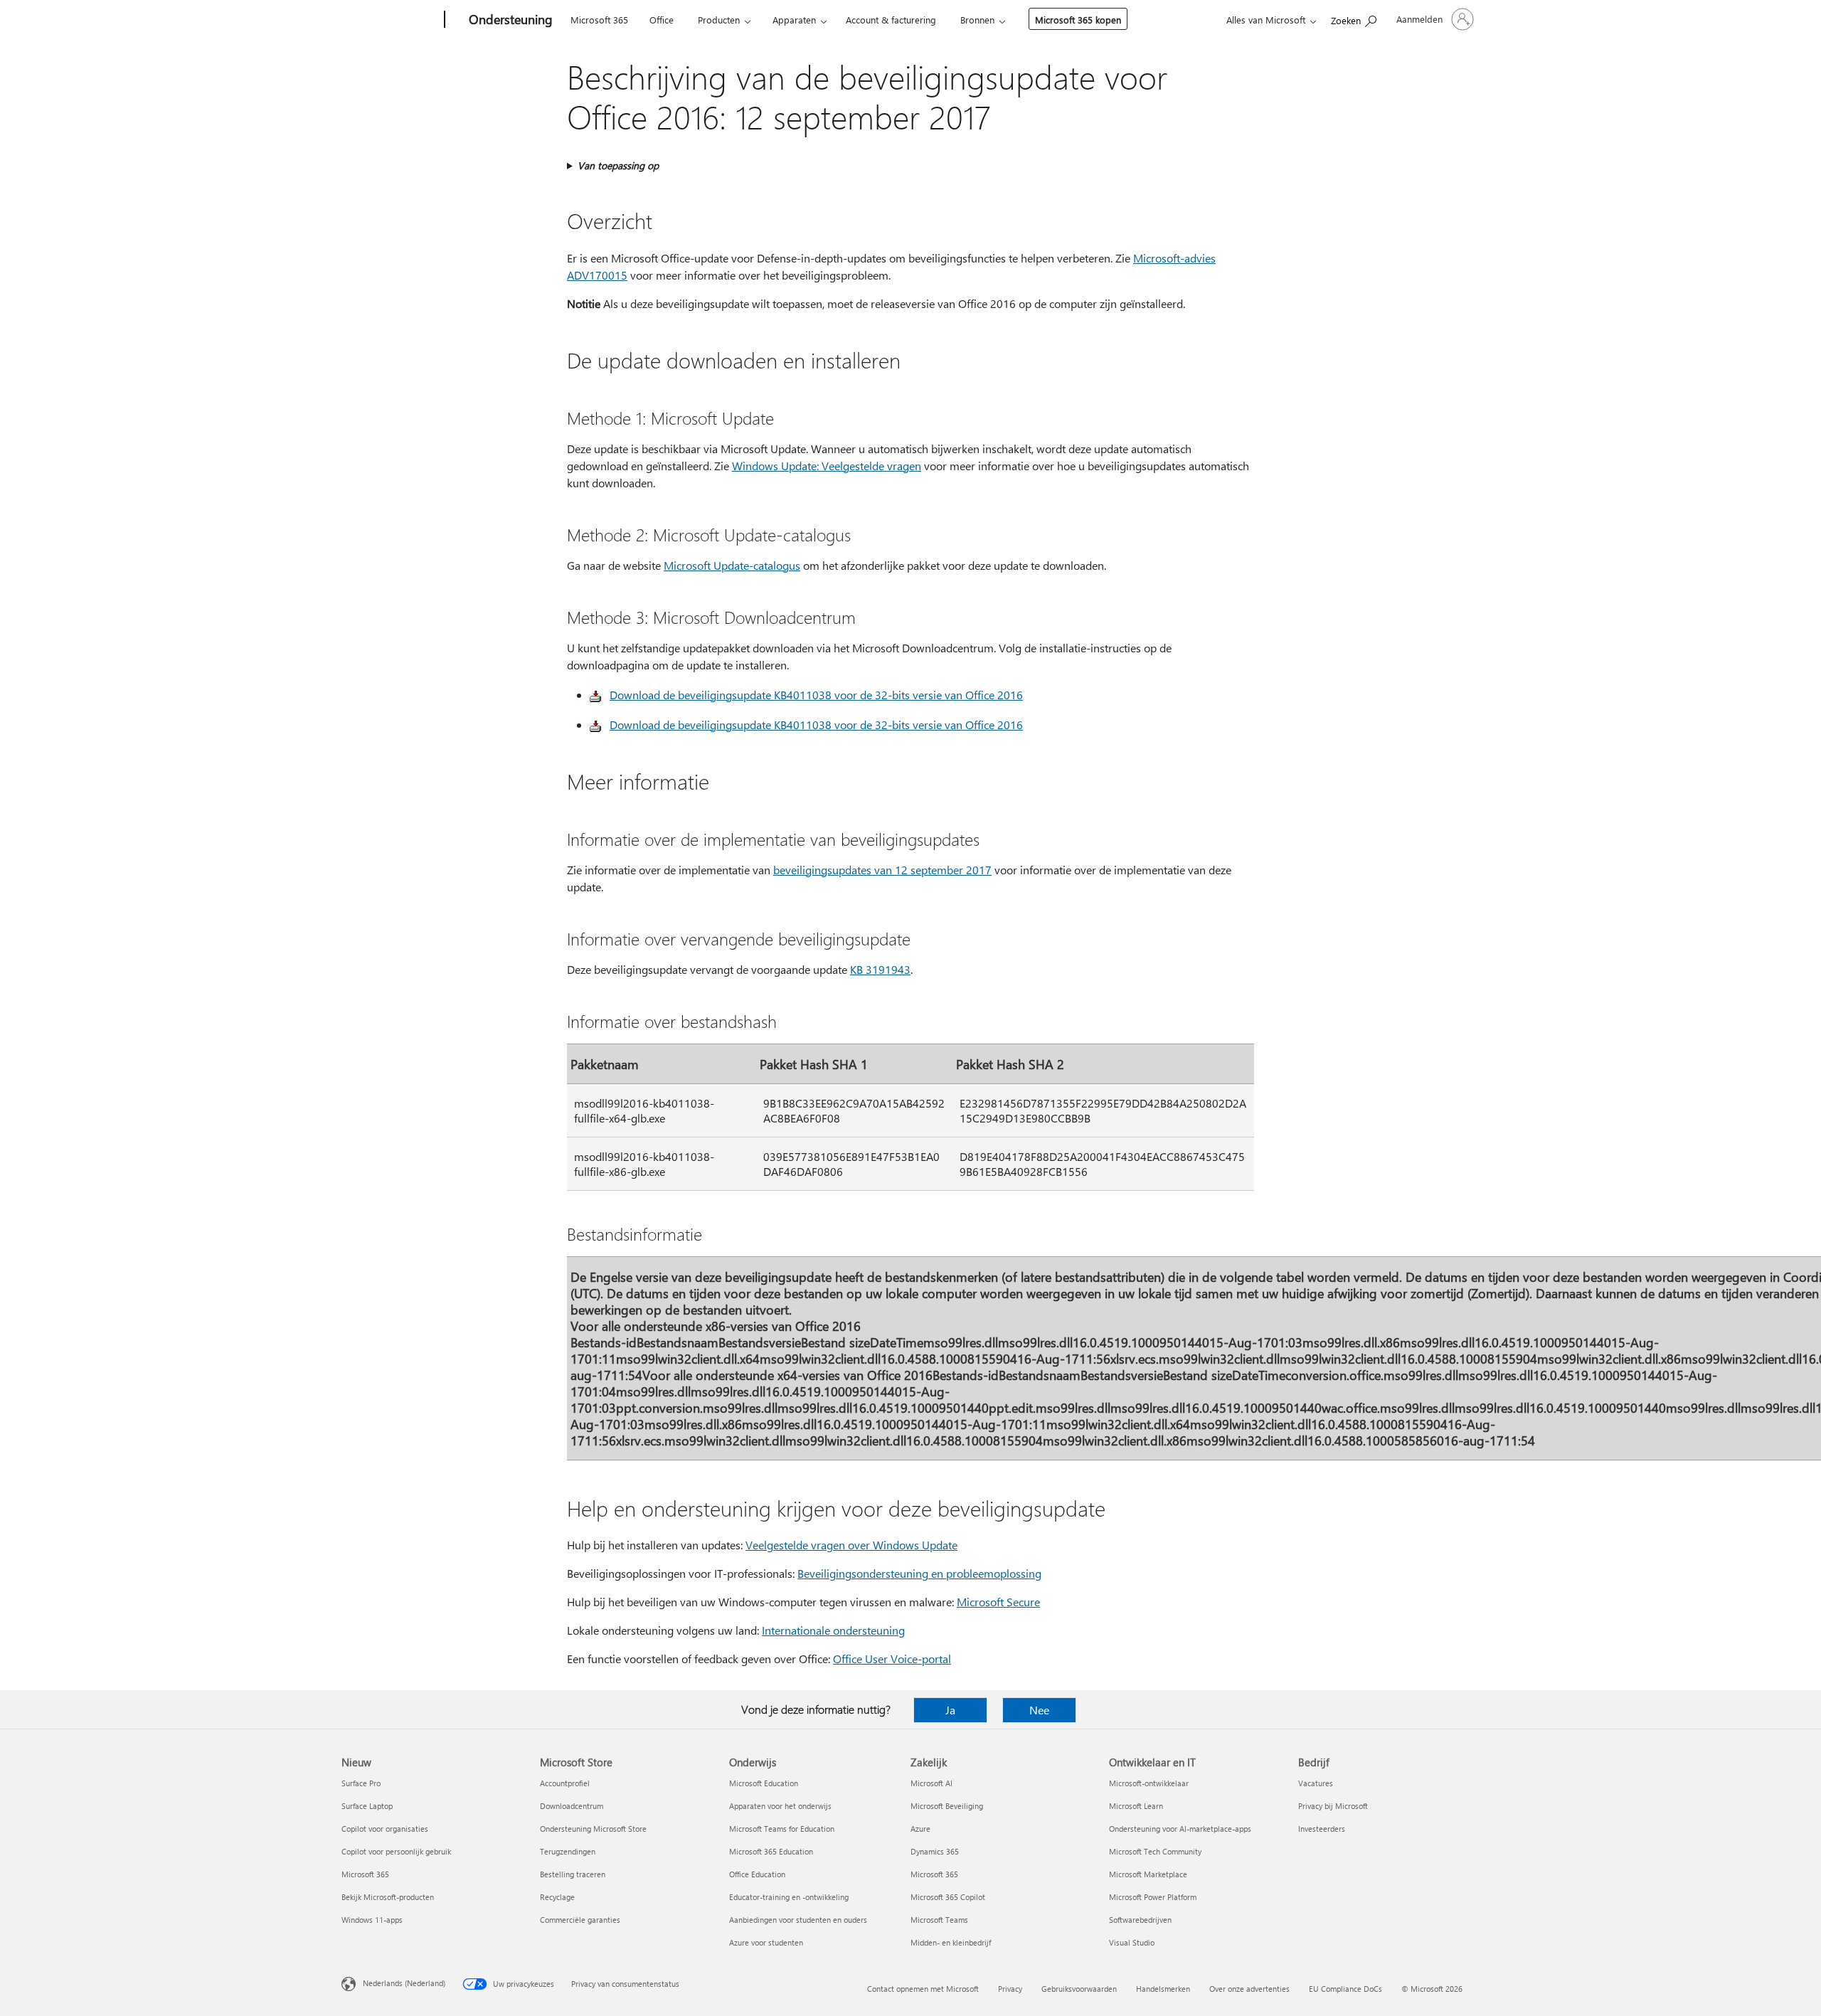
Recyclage (557, 1897)
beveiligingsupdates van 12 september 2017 (882, 870)
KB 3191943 (880, 969)
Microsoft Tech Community (1155, 1851)
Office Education (757, 1874)
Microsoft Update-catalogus (732, 565)
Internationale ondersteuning (833, 1630)
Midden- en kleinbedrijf (951, 1942)
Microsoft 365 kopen (1078, 20)
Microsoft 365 (599, 20)
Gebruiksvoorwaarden (1079, 1989)
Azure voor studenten (766, 1942)
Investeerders (1322, 1829)
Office (662, 20)
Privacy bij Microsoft (1333, 1806)
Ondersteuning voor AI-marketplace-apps (1180, 1829)
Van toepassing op (618, 165)
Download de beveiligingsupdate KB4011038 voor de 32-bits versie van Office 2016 (816, 695)
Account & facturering (891, 20)
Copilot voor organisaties (385, 1829)
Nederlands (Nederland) (404, 1983)
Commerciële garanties (580, 1920)
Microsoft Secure (998, 1602)
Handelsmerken (1163, 1989)
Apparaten (794, 20)
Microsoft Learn (1136, 1806)
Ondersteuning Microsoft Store (593, 1829)
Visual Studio (1132, 1942)
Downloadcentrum (572, 1806)
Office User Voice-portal (892, 1659)
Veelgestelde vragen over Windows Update (851, 1545)
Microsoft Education (764, 1783)
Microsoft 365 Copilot (948, 1897)
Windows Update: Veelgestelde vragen (827, 466)
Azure (920, 1829)
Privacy (1010, 1989)
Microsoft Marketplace (1148, 1874)
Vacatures (1316, 1783)
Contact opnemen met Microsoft (923, 1989)
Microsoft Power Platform (1153, 1897)
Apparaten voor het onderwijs (780, 1806)
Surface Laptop (367, 1806)
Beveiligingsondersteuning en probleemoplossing (919, 1573)
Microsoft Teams (939, 1920)
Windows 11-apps (372, 1920)
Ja (950, 1710)
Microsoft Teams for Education (782, 1829)
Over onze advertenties (1249, 1989)
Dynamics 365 (935, 1851)
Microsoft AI (931, 1783)
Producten (719, 20)
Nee (1039, 1710)
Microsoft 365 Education (771, 1851)
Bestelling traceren (573, 1874)
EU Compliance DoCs (1345, 1989)
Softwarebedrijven (1140, 1920)
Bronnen (977, 20)
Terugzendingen (568, 1851)
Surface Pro (361, 1783)
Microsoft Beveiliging (947, 1806)
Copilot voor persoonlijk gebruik (396, 1851)
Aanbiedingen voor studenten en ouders (798, 1920)
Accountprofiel (565, 1783)
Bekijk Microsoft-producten (388, 1897)
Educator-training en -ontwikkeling (789, 1897)
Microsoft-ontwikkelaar (1149, 1783)
